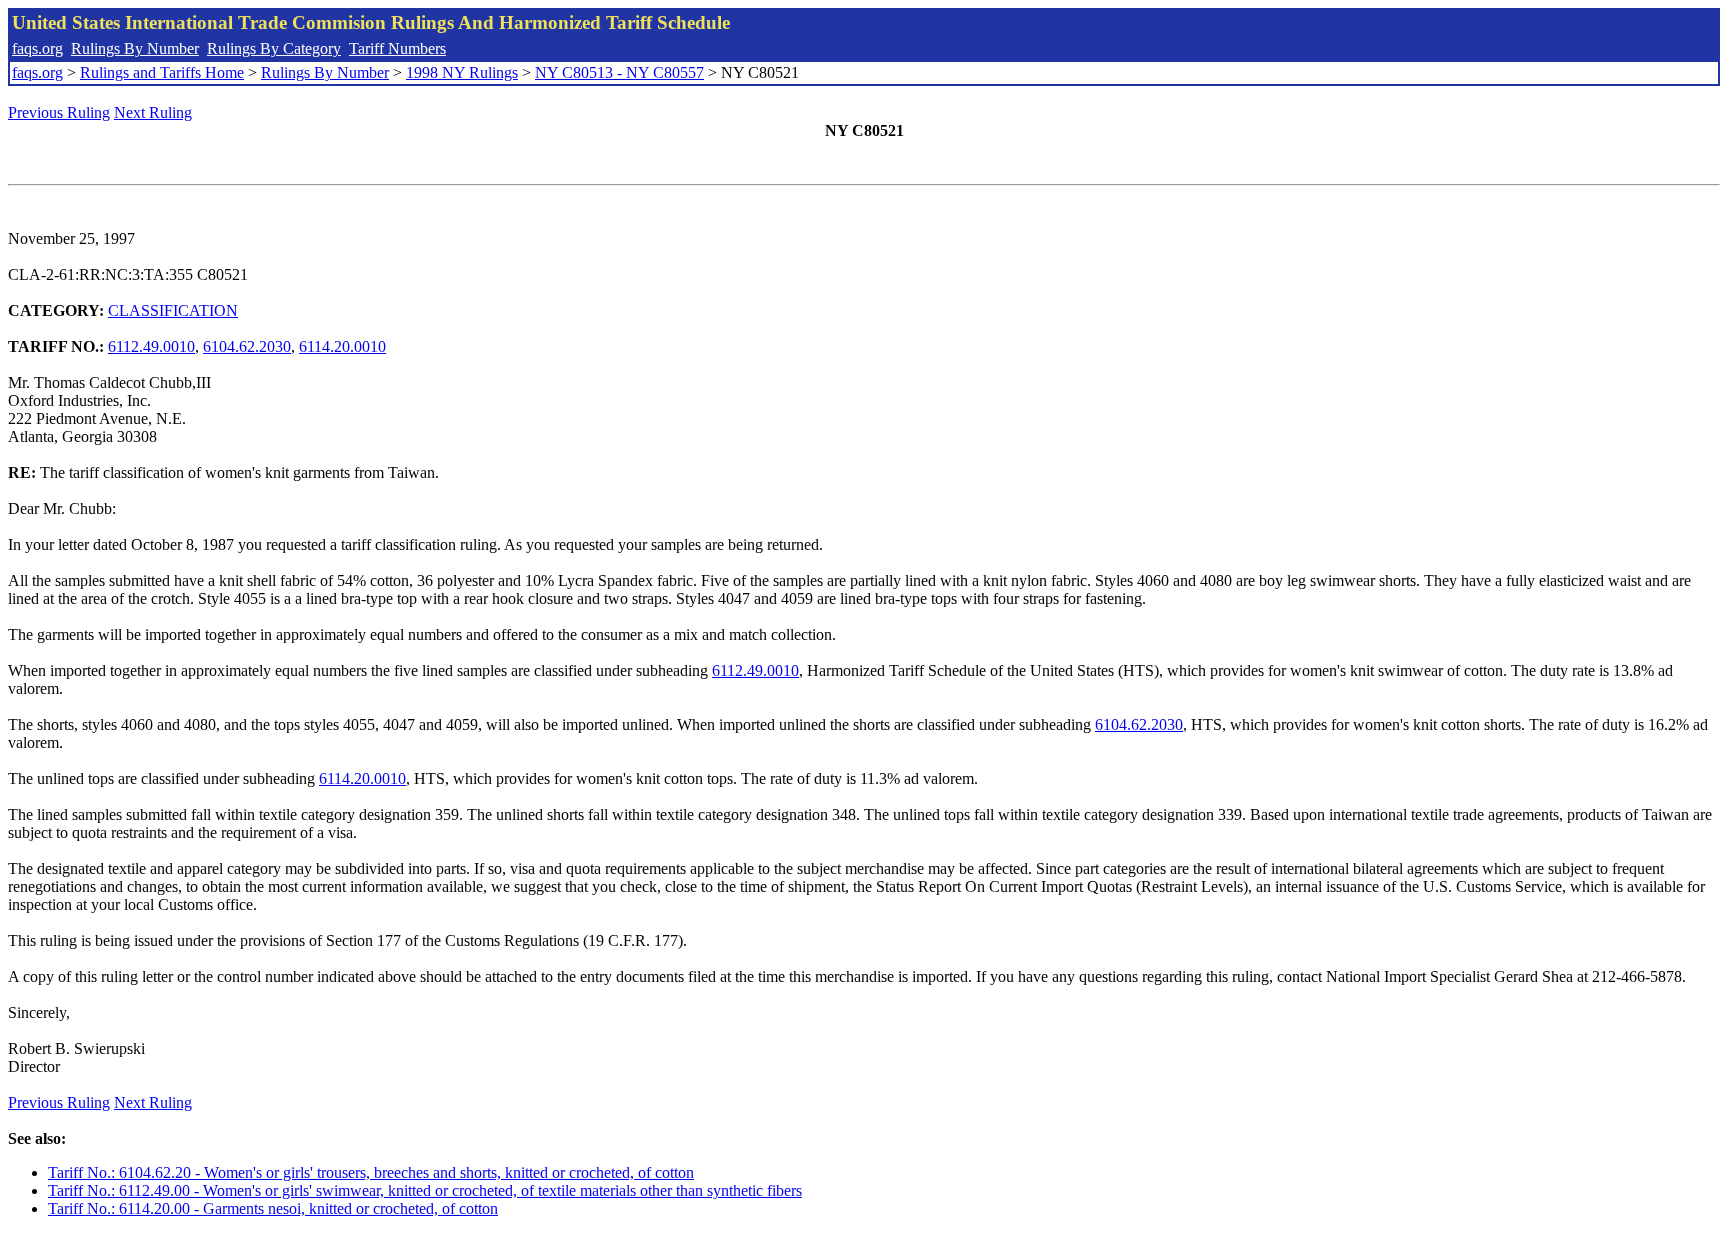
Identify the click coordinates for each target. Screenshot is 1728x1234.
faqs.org (37, 48)
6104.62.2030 (247, 346)
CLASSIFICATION (173, 310)
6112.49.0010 (151, 346)
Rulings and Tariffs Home (162, 72)
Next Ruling (153, 112)
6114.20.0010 (342, 346)
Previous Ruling (59, 112)
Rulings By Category (274, 48)
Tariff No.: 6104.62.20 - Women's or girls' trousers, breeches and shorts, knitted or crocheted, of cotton (371, 1172)
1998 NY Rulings (462, 72)
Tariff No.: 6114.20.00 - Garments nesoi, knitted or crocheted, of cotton (273, 1208)
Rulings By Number (135, 48)
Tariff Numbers (397, 48)
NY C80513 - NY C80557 (619, 72)
